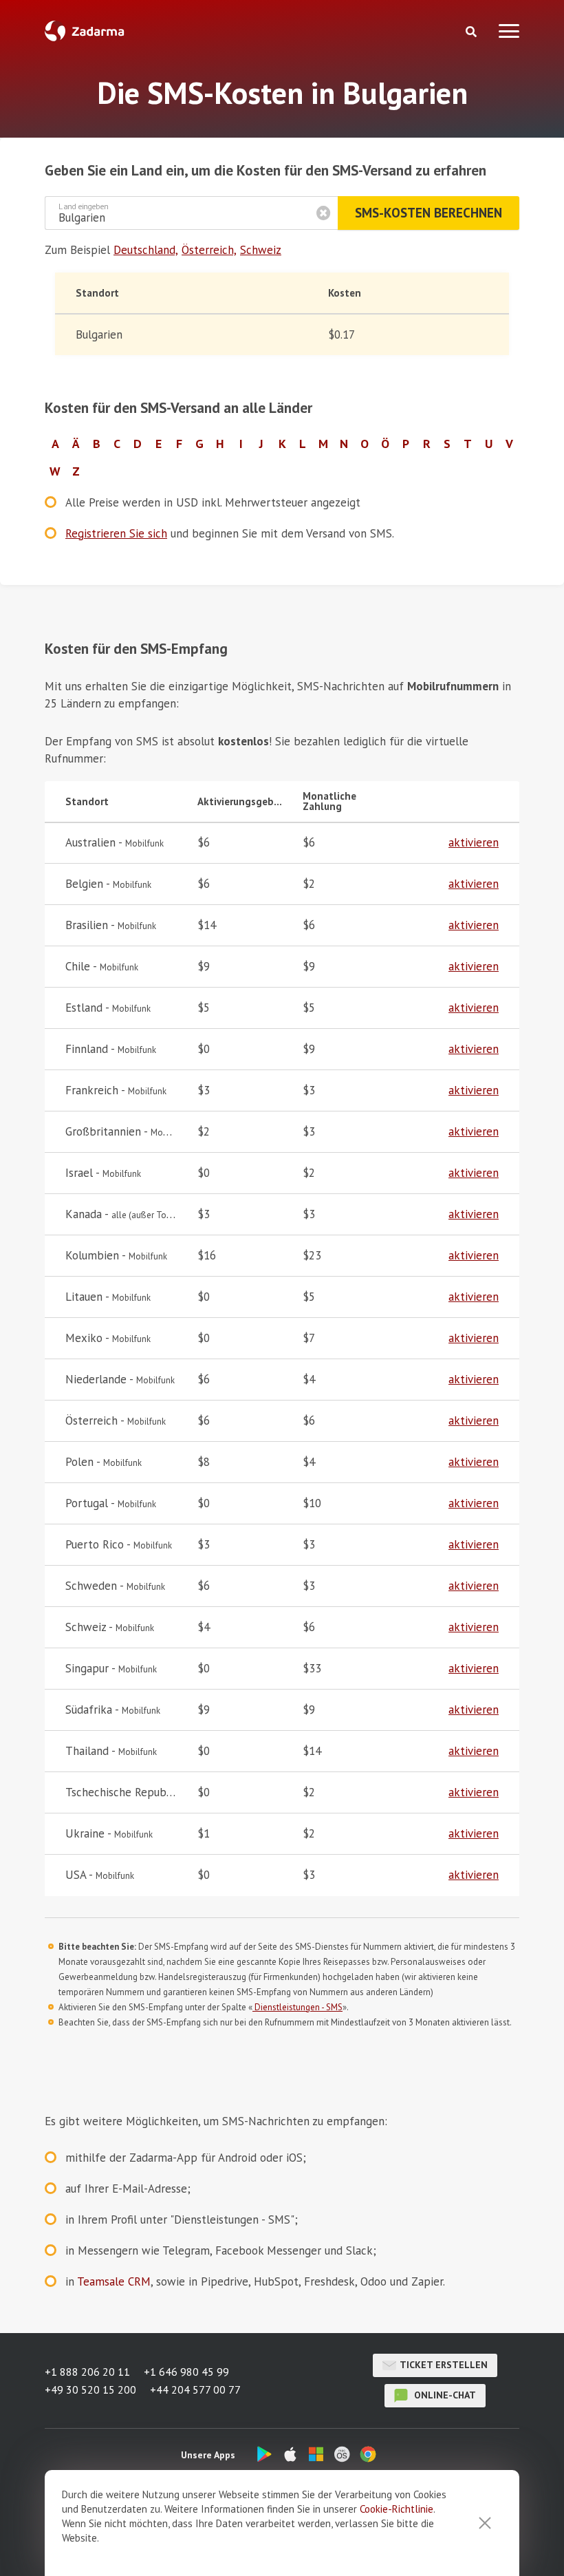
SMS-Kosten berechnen (429, 213)
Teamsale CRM (114, 2281)
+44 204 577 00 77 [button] (195, 2389)
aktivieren (474, 842)
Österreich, (209, 250)
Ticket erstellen (444, 2365)
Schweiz (261, 250)
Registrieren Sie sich (116, 533)
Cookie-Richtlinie (397, 2509)
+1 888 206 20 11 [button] (87, 2372)
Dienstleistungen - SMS (297, 2007)
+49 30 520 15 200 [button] (90, 2389)
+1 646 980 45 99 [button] (186, 2372)
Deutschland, (146, 250)
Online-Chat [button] (444, 2395)
